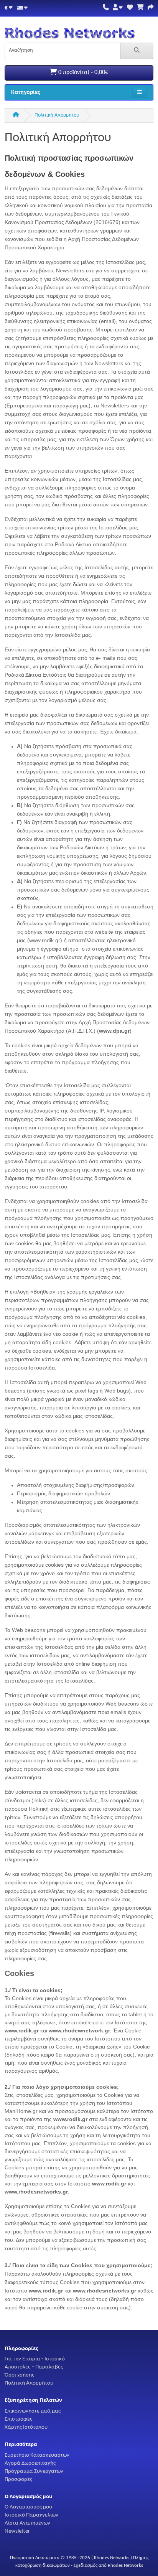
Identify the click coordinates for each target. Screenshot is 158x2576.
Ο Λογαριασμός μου (28, 2507)
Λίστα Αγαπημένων (27, 2523)
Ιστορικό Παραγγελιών (31, 2515)
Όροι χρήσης (19, 2375)
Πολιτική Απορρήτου (57, 115)
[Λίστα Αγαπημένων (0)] (130, 8)
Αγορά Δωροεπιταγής (30, 2463)
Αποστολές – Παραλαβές (34, 2367)
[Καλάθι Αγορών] (140, 8)
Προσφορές (18, 2479)
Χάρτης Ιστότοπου (26, 2427)
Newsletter (17, 2531)
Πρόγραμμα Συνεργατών (34, 2471)
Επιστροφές (18, 2419)
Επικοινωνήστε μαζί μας (33, 2411)
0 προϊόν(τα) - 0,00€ (82, 73)
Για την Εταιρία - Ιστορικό (35, 2359)
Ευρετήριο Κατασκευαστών (37, 2455)
